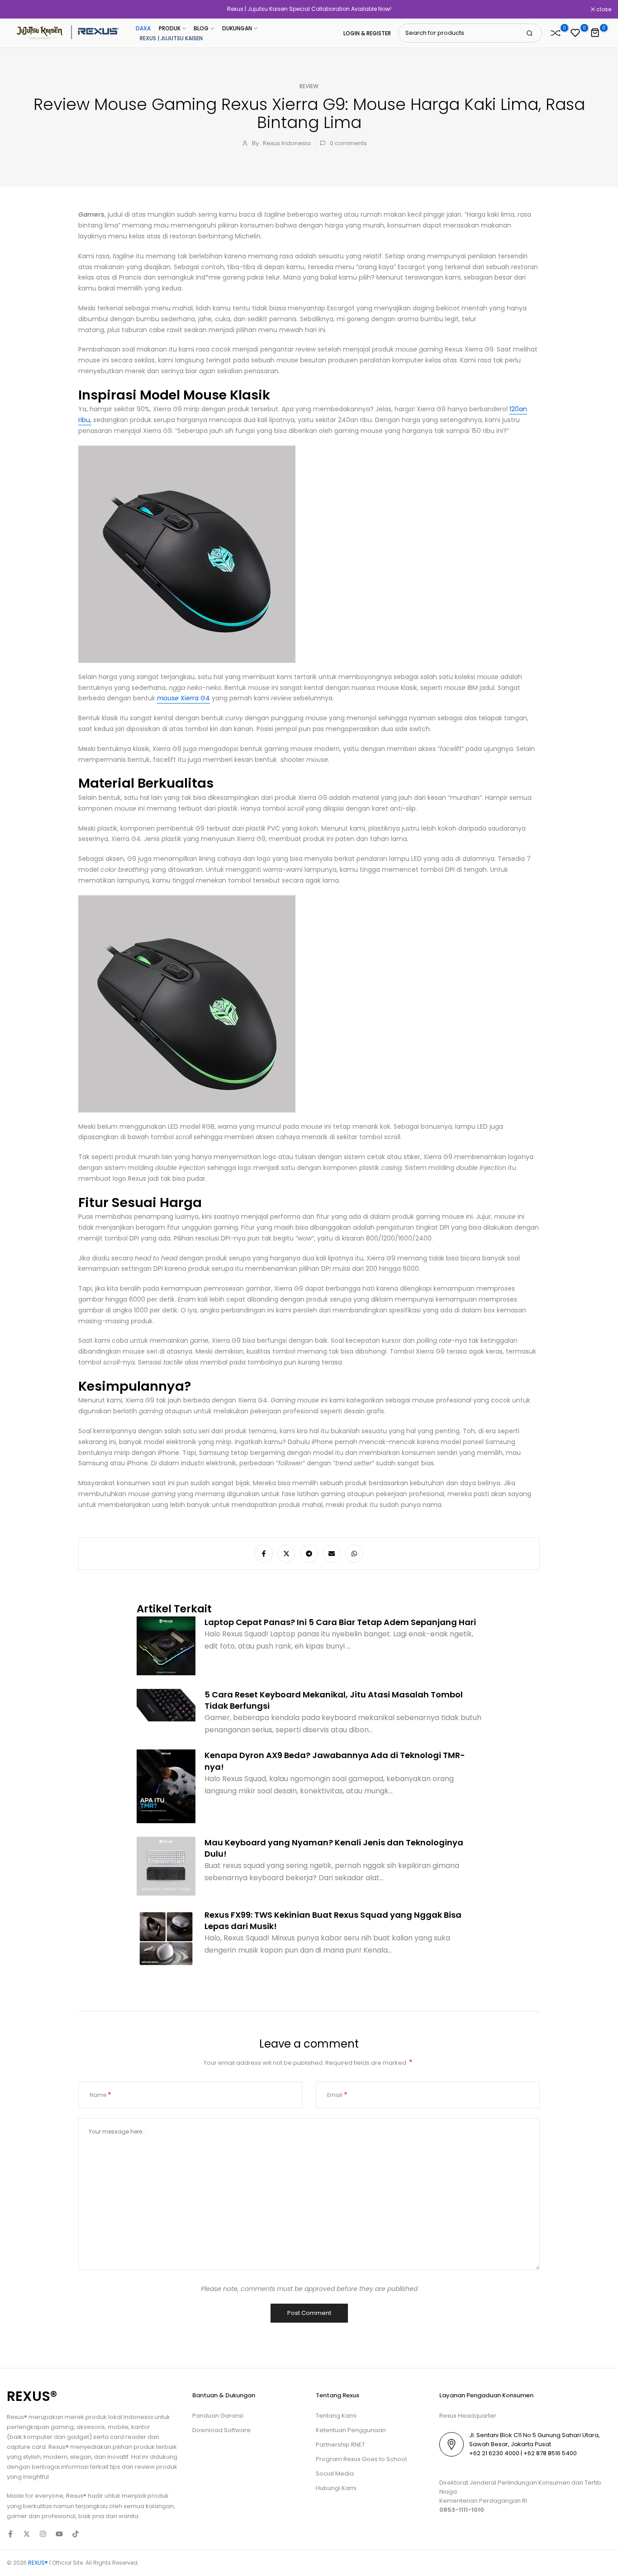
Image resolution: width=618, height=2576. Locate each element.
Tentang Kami (336, 2416)
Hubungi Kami (336, 2488)
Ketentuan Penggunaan (351, 2430)
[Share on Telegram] (309, 1554)
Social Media (335, 2474)
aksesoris (91, 2427)
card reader (128, 2437)
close (19, 10)
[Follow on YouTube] (59, 2534)
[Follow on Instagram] (43, 2534)
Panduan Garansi (218, 2416)
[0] (556, 33)
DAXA (143, 28)
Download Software (221, 2430)
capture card (26, 2447)
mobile (118, 2427)
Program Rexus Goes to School (361, 2459)
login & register (367, 33)
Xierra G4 (183, 698)
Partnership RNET (340, 2445)
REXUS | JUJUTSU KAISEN (171, 38)
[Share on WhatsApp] (354, 1554)
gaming (62, 2427)
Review (309, 86)
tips (115, 2467)
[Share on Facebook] (264, 1554)
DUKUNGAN (237, 28)
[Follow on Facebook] (10, 2534)
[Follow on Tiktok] (76, 2534)
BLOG (201, 28)
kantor (141, 2427)
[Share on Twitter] (286, 1554)
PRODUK (170, 28)
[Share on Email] (332, 1554)
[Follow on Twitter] (27, 2534)
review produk (156, 2467)
